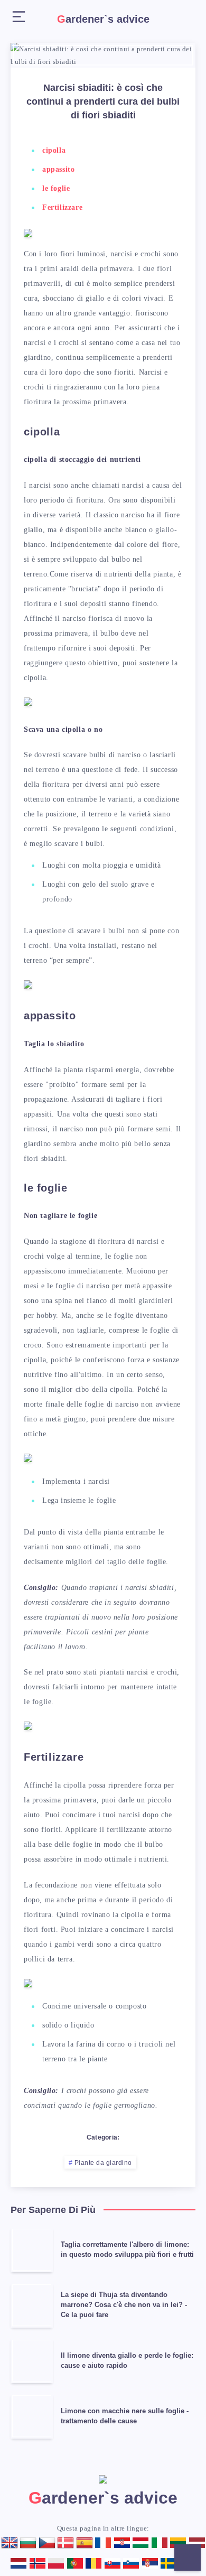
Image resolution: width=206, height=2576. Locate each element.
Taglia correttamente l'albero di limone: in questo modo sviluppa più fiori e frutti (127, 2249)
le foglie (56, 188)
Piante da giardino (103, 2163)
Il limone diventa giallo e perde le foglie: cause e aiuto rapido (127, 2360)
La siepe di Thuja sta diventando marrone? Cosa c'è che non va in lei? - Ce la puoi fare (124, 2305)
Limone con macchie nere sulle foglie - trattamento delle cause (125, 2416)
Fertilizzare (62, 207)
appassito (58, 169)
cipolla (54, 150)
